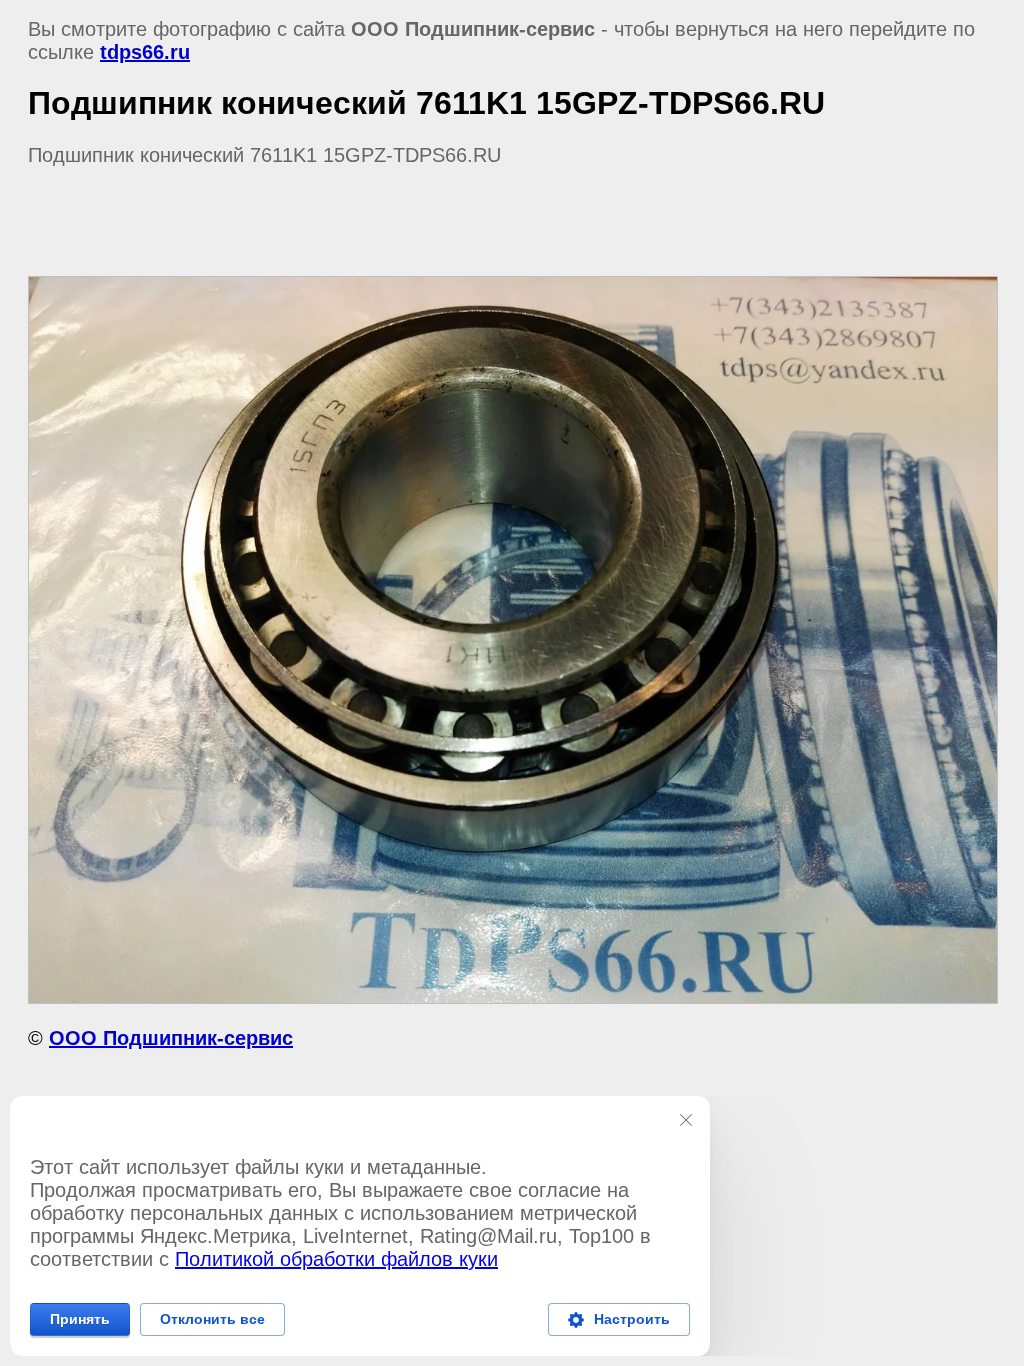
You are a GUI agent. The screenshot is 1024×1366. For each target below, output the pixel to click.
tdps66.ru (145, 52)
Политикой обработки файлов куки (336, 1259)
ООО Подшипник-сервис (171, 1038)
